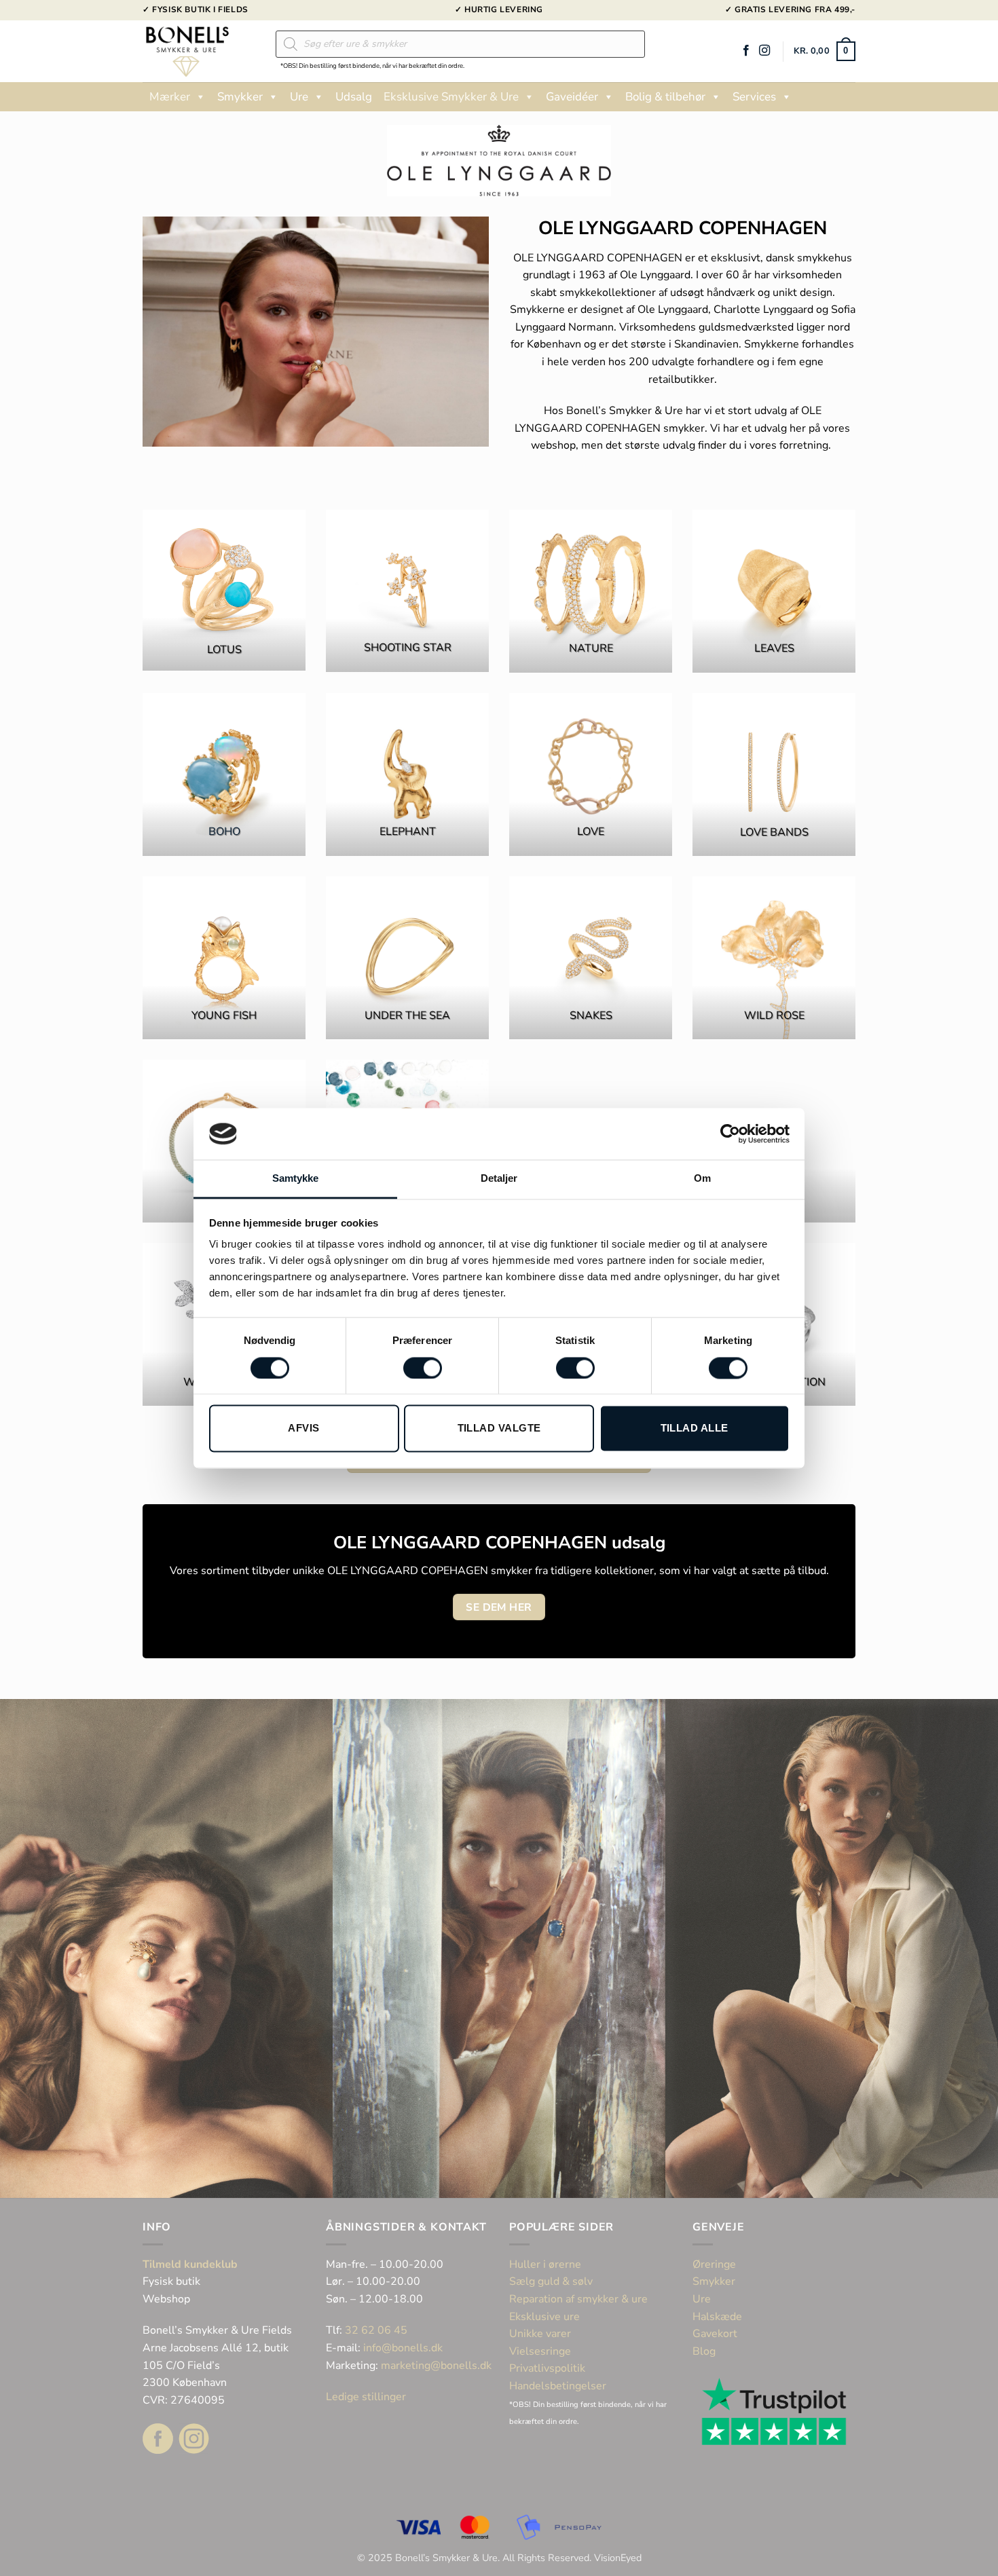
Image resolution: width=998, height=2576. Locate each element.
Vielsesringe (541, 2351)
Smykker (240, 97)
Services (754, 97)
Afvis (303, 1429)
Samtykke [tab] (296, 1179)
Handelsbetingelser (558, 2386)
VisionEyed (618, 2558)
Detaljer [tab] (499, 1179)
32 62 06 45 (376, 2330)
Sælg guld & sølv (551, 2281)
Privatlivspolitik (547, 2368)
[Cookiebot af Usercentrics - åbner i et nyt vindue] (730, 1134)
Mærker (170, 97)
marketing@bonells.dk (436, 2366)
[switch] (423, 1368)
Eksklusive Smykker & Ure (451, 97)
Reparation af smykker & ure (578, 2299)
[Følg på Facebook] (746, 51)
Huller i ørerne (545, 2264)
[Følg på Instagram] (764, 51)
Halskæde (717, 2317)
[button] (825, 52)
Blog (704, 2351)
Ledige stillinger (366, 2397)
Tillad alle (695, 1429)
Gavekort (715, 2334)
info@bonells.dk (403, 2348)
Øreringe (714, 2264)
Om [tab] (702, 1179)
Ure (299, 97)
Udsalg (354, 97)
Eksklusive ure (544, 2317)
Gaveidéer (572, 97)
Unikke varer (540, 2334)
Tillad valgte (499, 1429)
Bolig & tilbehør (665, 97)
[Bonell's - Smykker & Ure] (199, 51)
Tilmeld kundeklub (190, 2264)
